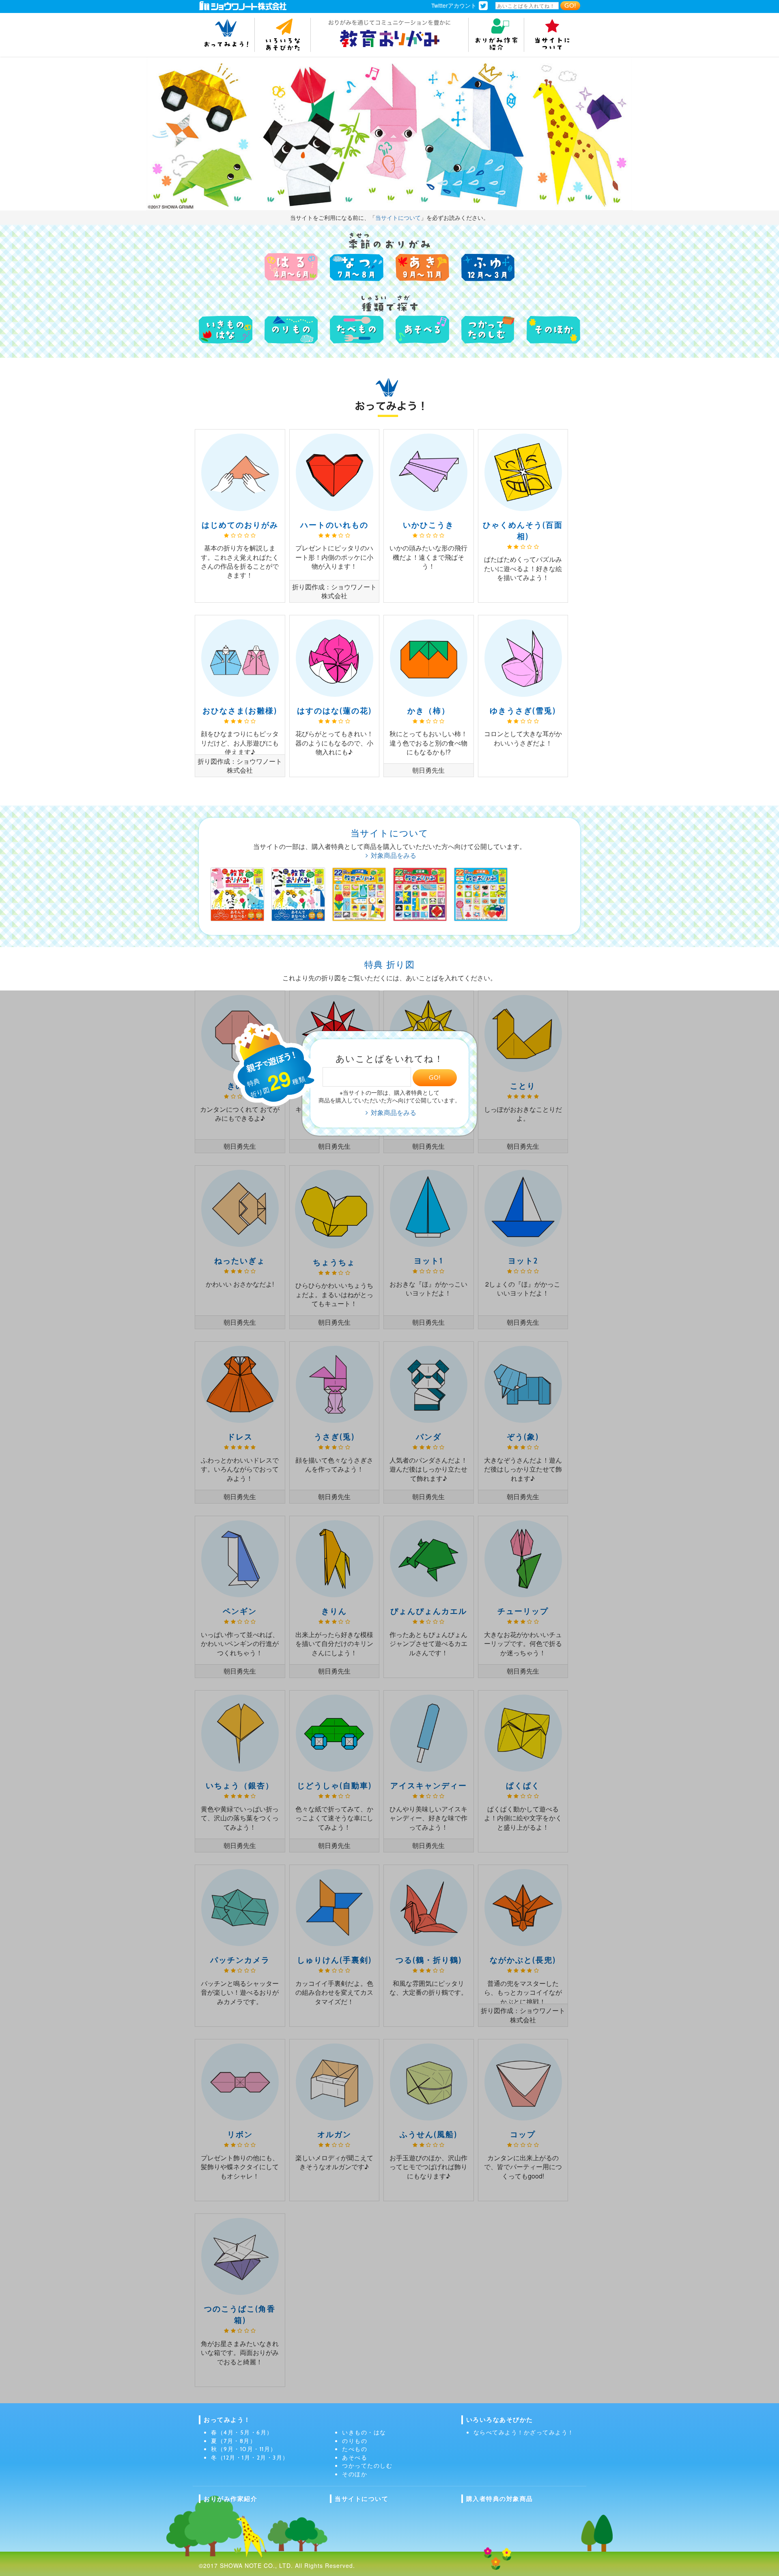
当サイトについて (398, 217)
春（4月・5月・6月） (242, 2432)
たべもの (355, 2449)
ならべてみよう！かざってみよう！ (524, 2432)
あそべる (355, 2458)
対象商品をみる (394, 855)
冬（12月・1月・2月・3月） (250, 2458)
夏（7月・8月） (233, 2441)
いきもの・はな (364, 2432)
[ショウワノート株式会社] (243, 5)
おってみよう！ (227, 2420)
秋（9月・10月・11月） (244, 2449)
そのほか (355, 2474)
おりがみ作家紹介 (230, 2499)
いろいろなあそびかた (500, 2420)
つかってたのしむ (367, 2466)
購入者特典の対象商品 (500, 2499)
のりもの (355, 2441)
